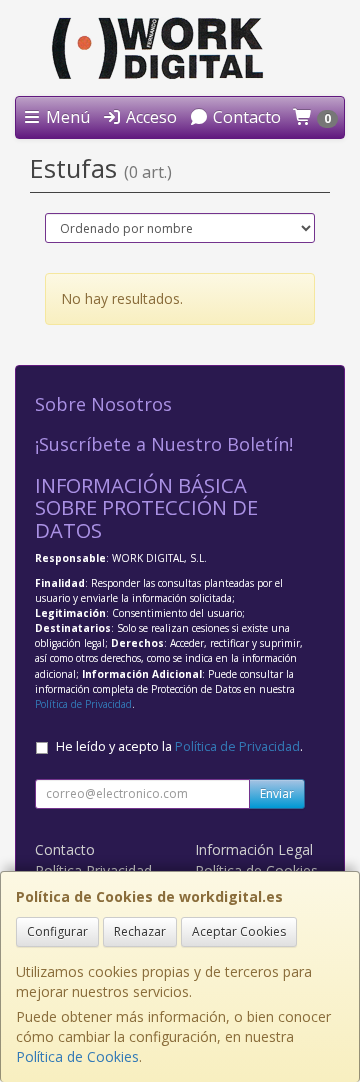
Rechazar (140, 931)
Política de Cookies (77, 1056)
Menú (66, 117)
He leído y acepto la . (179, 746)
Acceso (149, 117)
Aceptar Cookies (239, 931)
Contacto (245, 117)
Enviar (277, 793)
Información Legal (254, 849)
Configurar (57, 931)
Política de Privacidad (83, 704)
